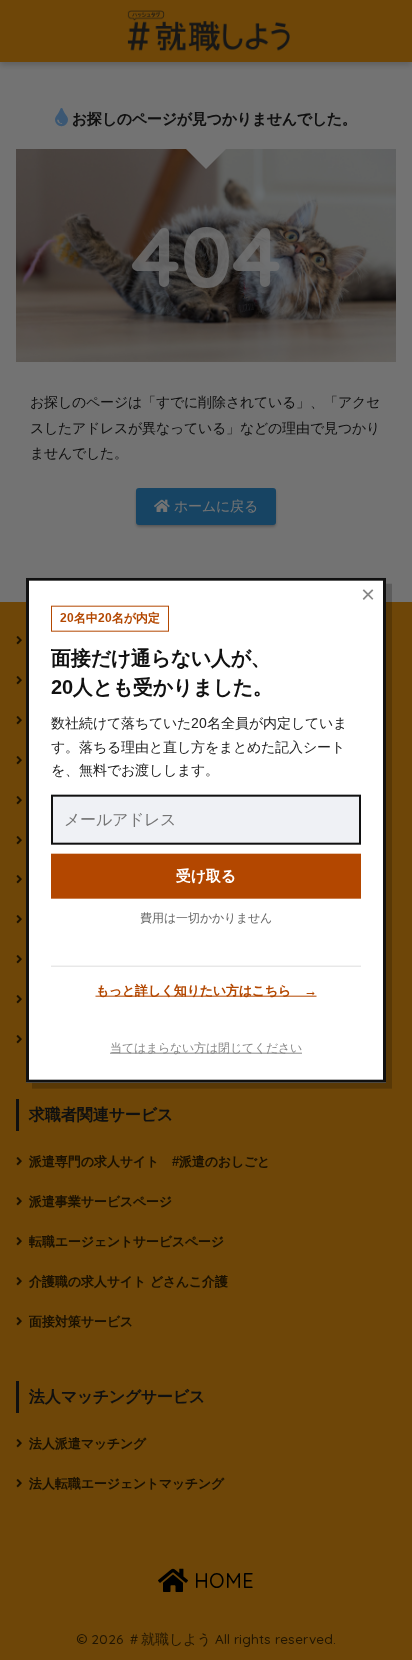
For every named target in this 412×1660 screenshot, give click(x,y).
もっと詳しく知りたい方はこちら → (206, 991)
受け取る (206, 875)
